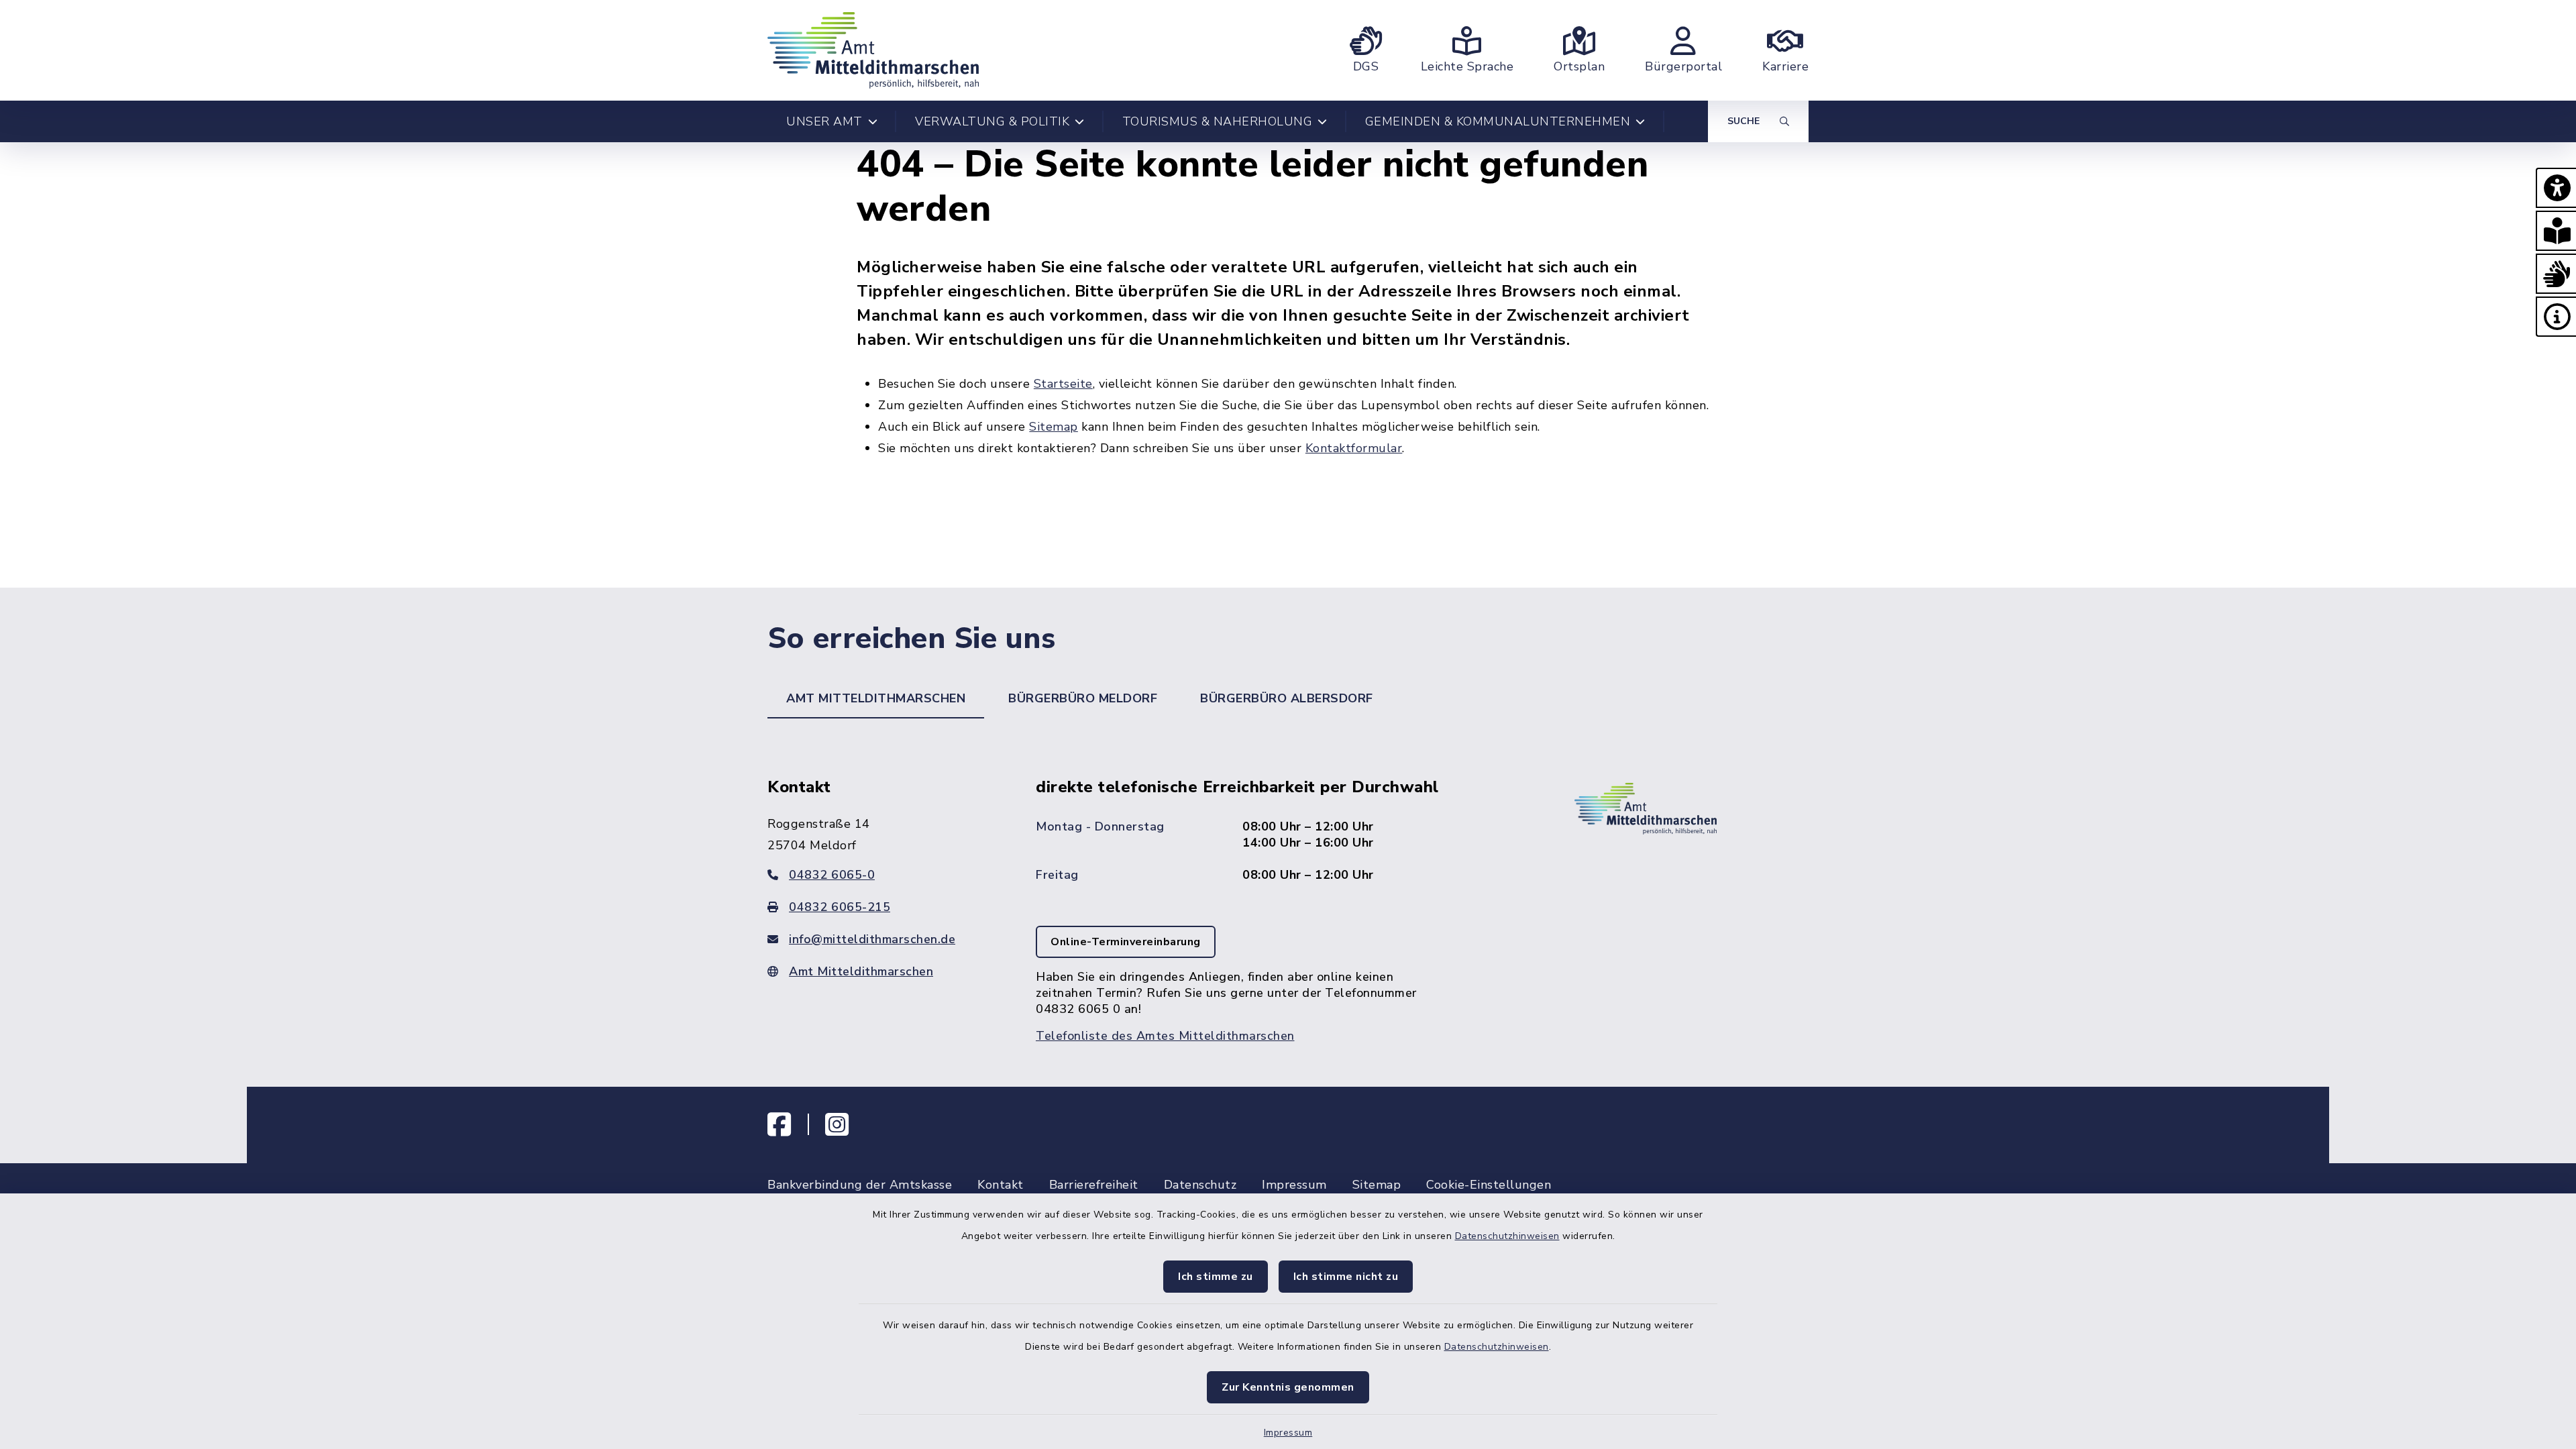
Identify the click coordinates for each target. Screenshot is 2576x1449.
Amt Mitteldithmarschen (861, 971)
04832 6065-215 (840, 907)
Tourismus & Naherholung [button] (1218, 121)
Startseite (1063, 384)
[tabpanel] (1288, 887)
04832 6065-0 (832, 875)
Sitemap (1054, 427)
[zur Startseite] (873, 50)
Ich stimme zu (1216, 1277)
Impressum (1288, 1433)
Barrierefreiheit (1094, 1185)
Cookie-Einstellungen (1489, 1185)
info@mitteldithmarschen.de (872, 939)
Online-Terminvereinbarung (1126, 942)
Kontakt (1001, 1185)
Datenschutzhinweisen (1507, 1236)
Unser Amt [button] (824, 121)
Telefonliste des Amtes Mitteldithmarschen (1165, 1036)
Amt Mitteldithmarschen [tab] (876, 698)
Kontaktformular (1354, 448)
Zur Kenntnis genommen (1288, 1387)
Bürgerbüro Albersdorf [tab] (1287, 698)
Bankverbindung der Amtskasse (860, 1185)
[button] (2556, 188)
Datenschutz (1200, 1185)
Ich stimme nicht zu (1346, 1277)
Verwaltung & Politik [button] (992, 121)
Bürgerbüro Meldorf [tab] (1083, 698)
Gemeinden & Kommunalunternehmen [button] (1498, 121)
